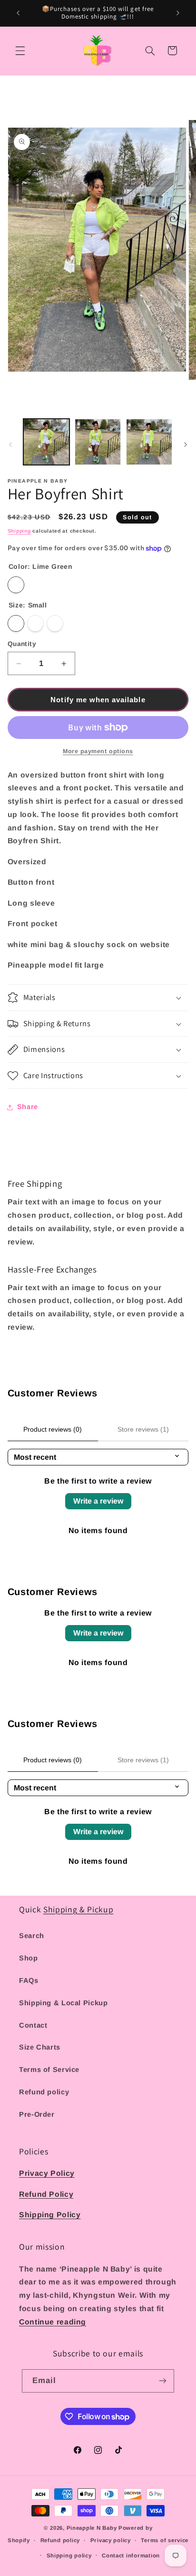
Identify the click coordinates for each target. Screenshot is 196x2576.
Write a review (98, 1501)
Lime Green (16, 585)
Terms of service (165, 2540)
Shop (29, 1958)
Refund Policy (46, 2194)
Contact (33, 2025)
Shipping (19, 531)
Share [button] (28, 1107)
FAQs (29, 1980)
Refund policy (44, 2092)
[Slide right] (186, 444)
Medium (35, 623)
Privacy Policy (47, 2173)
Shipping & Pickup (78, 1909)
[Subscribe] (163, 2381)
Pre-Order (37, 2114)
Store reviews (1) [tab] (143, 1429)
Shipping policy (69, 2556)
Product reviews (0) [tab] (53, 1429)
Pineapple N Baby (92, 2528)
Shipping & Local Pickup (64, 2003)
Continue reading (53, 2322)
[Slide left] (10, 444)
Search (32, 1936)
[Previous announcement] (18, 13)
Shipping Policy (50, 2215)
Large (55, 623)
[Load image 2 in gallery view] (98, 442)
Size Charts (40, 2047)
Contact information (131, 2556)
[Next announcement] (178, 13)
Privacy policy (111, 2540)
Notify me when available (98, 700)
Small (16, 623)
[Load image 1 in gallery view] (46, 442)
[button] (20, 51)
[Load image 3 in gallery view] (149, 442)
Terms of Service (49, 2070)
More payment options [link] (98, 751)
